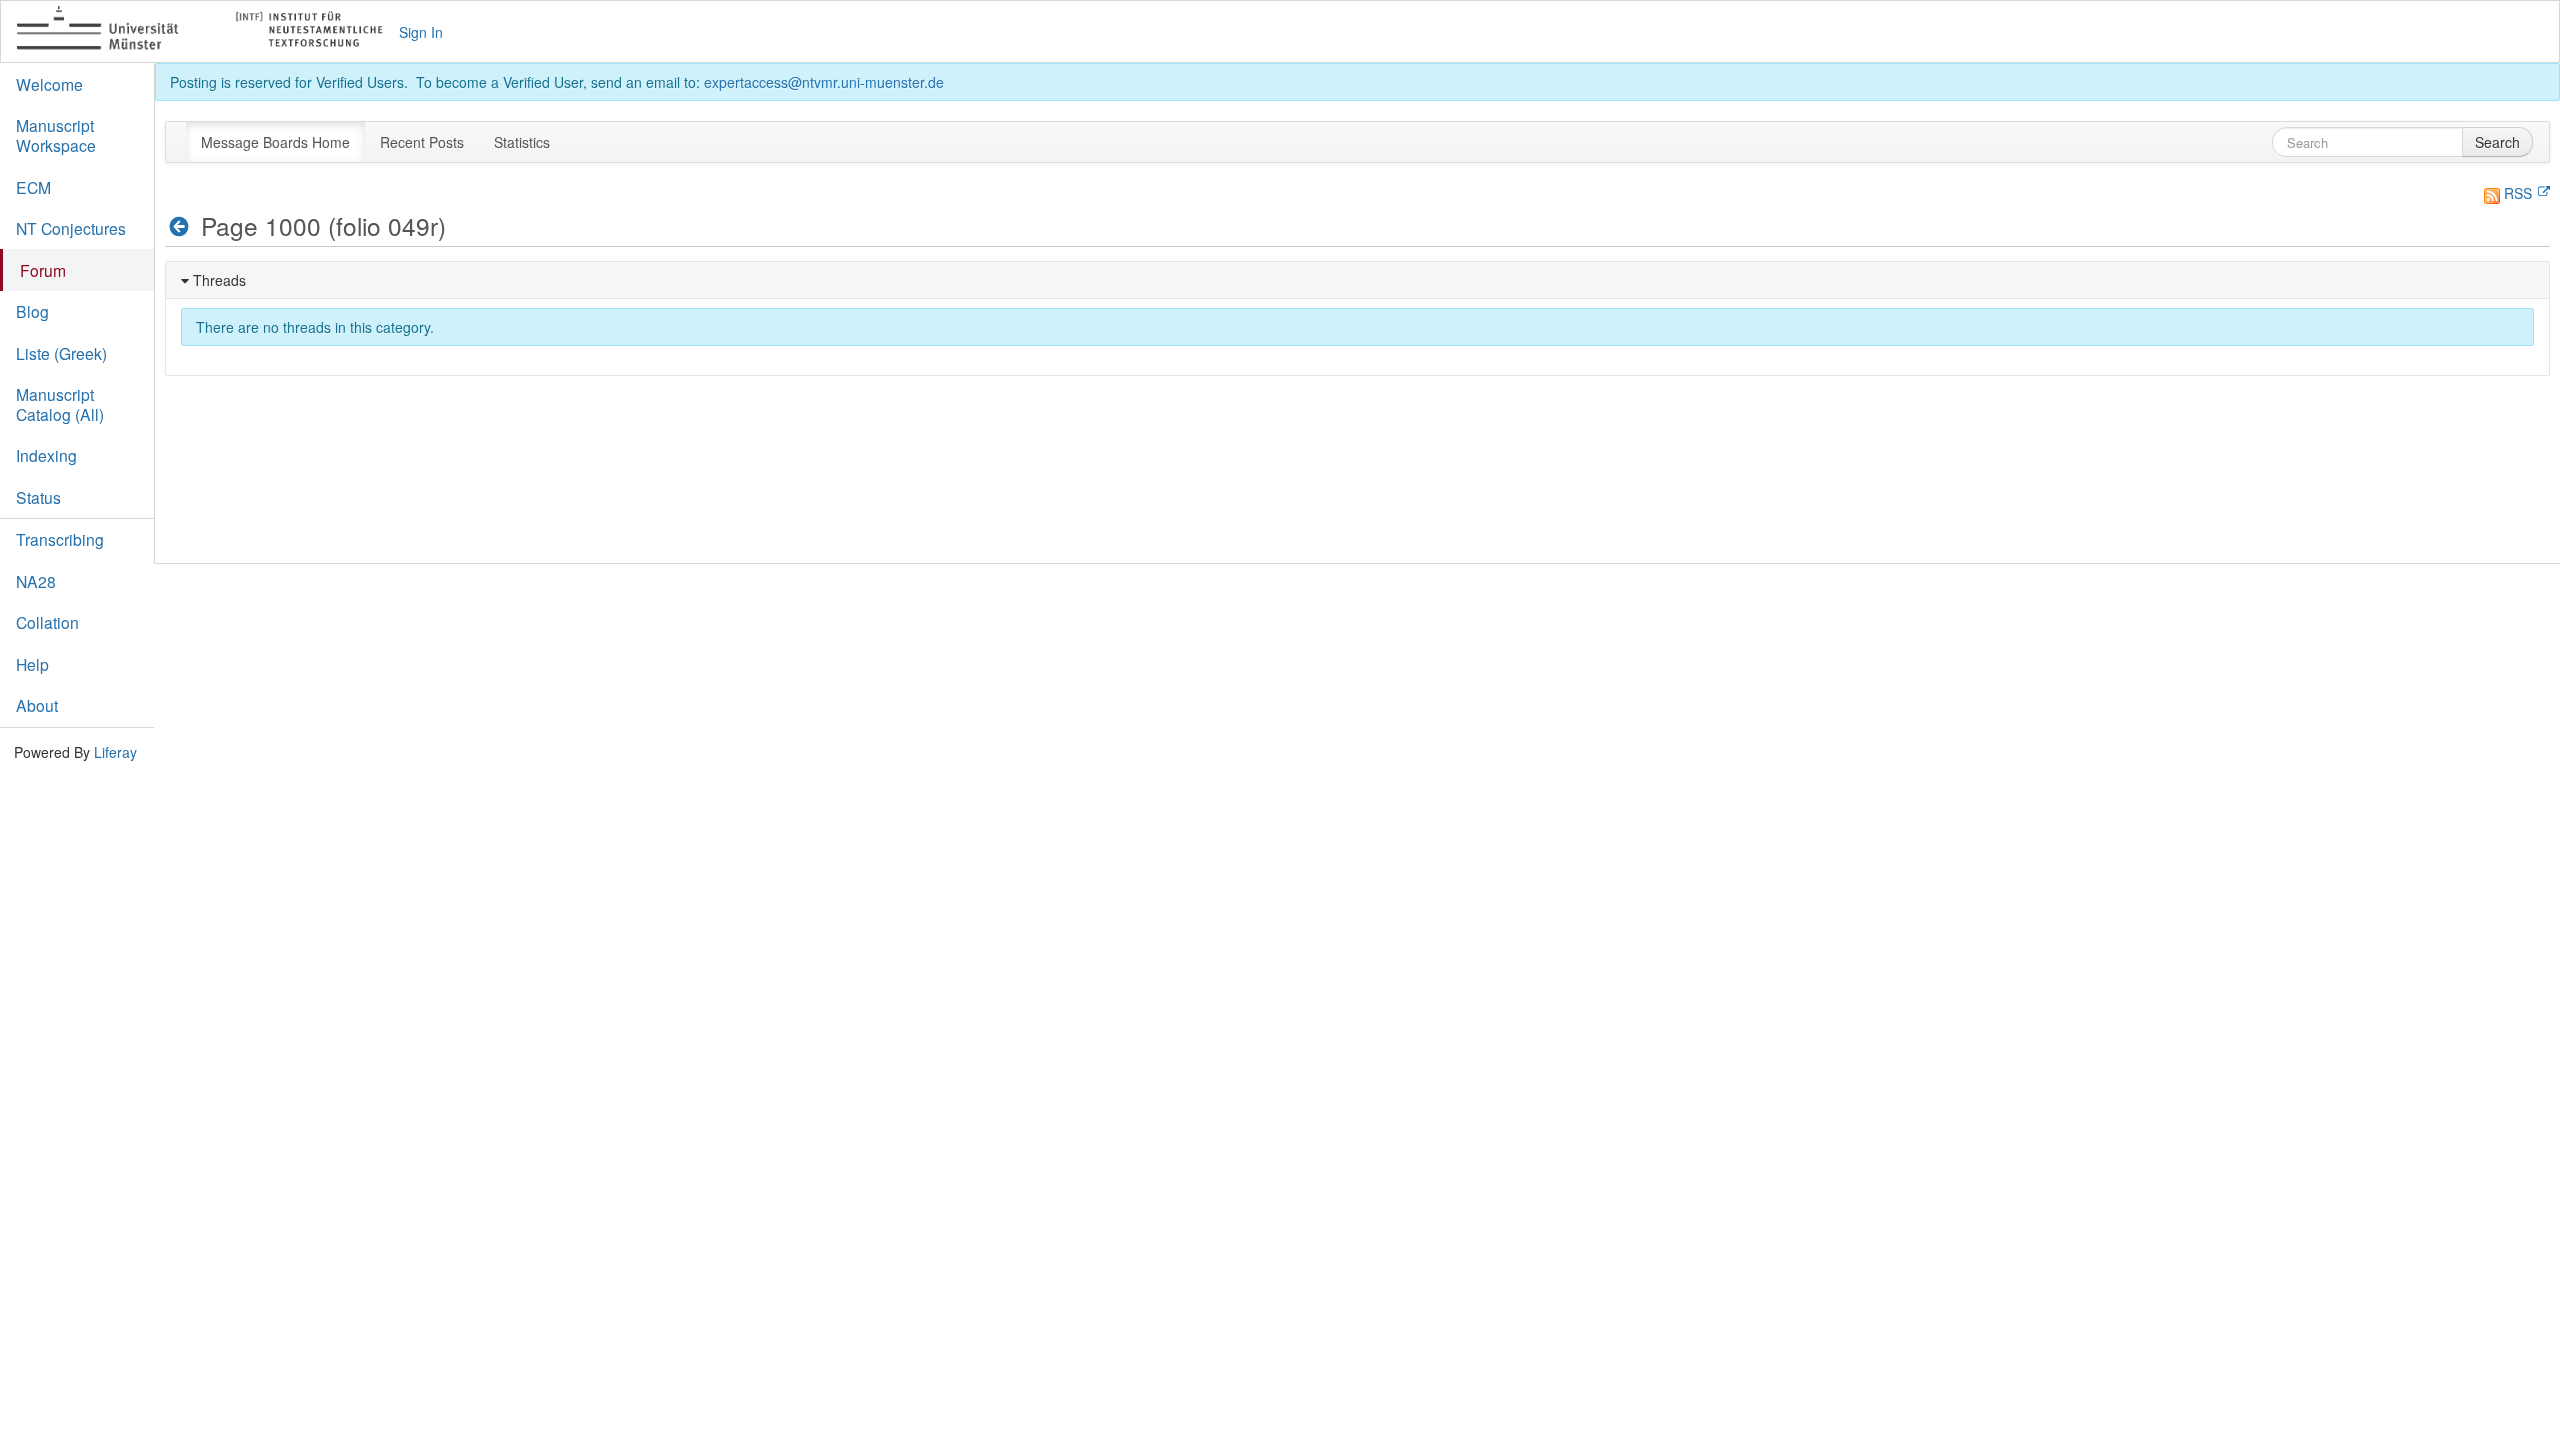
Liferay (115, 752)
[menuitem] (275, 142)
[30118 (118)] (179, 227)
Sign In (421, 32)
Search (2497, 142)
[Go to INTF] (208, 31)
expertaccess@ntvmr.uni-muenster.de (824, 82)
